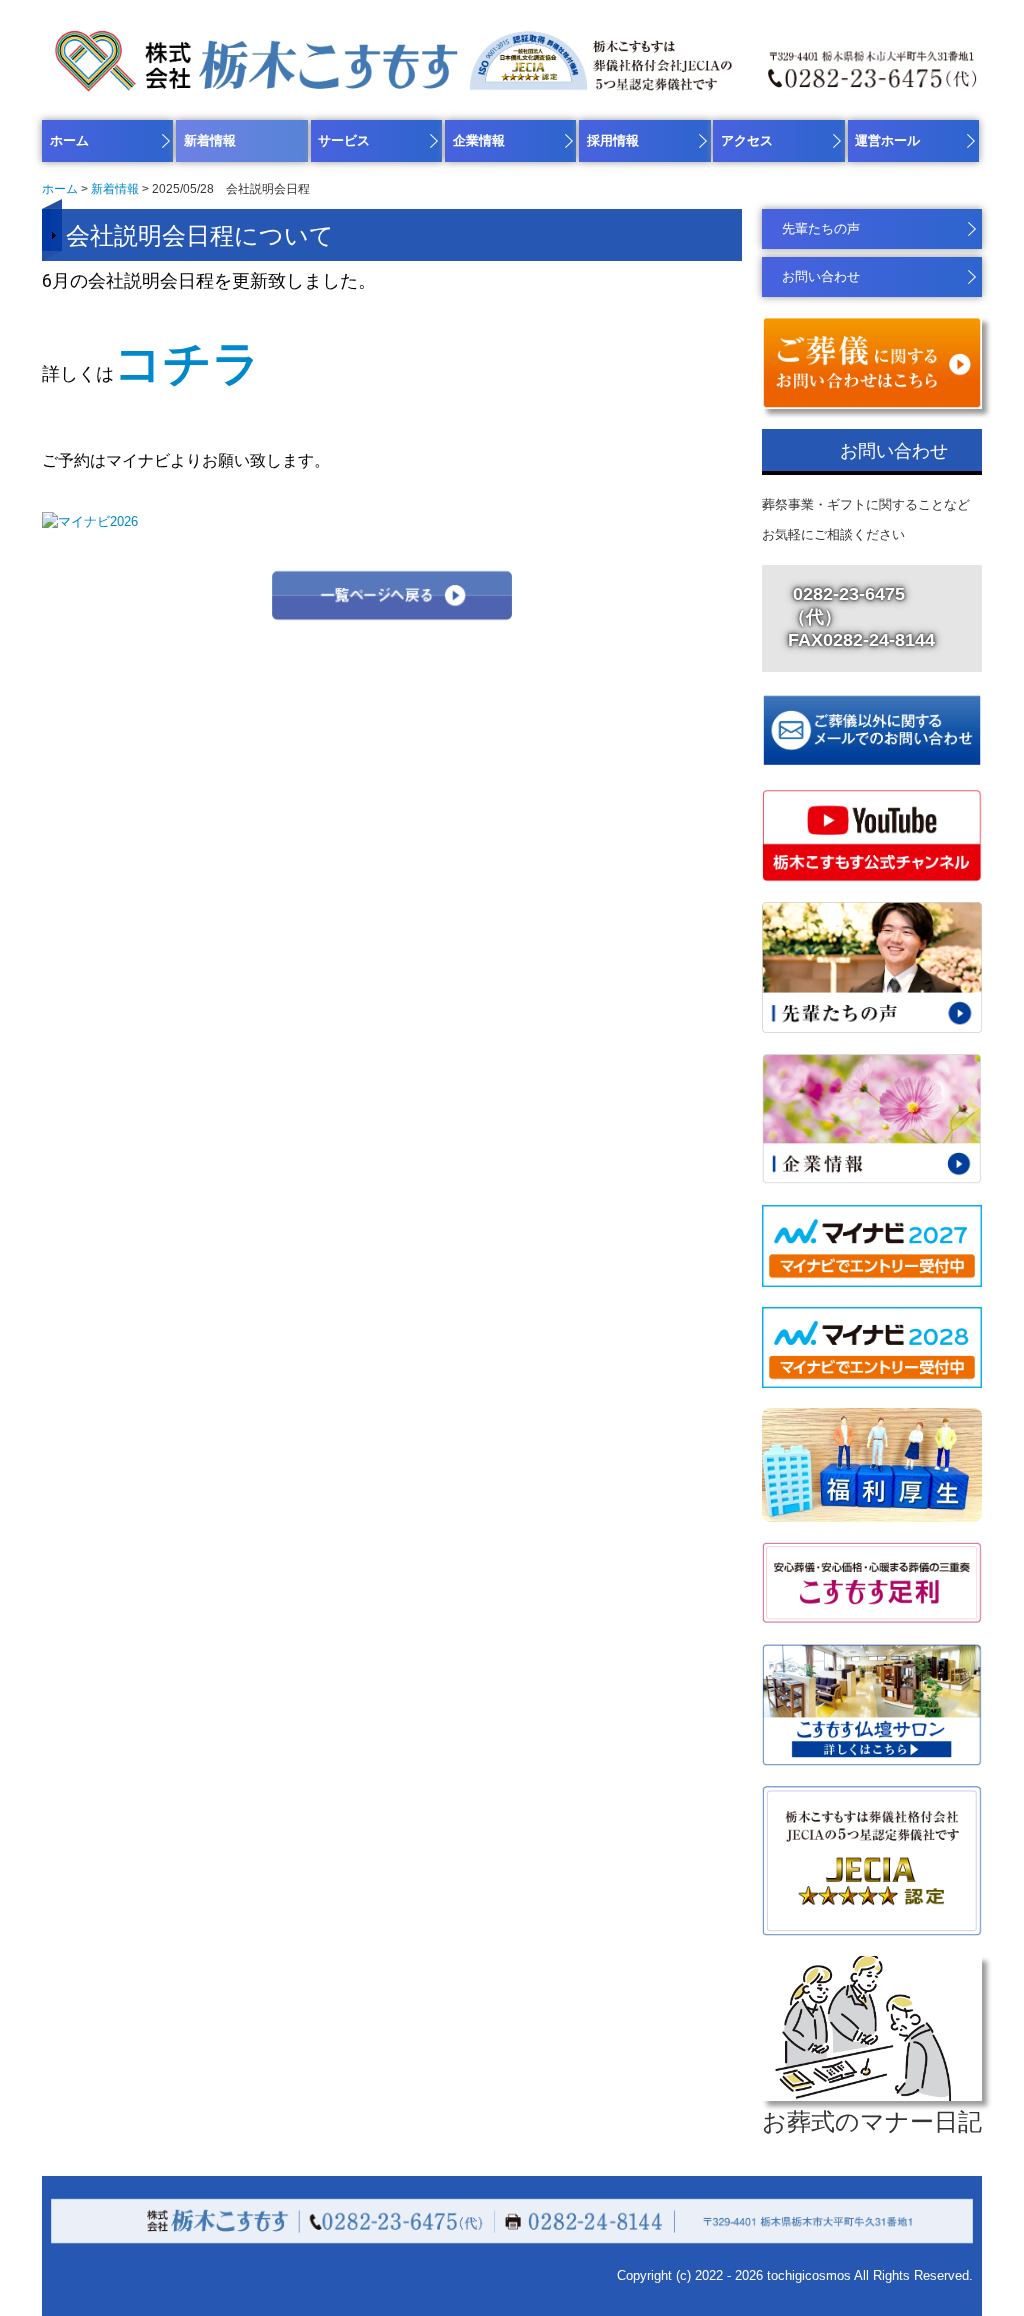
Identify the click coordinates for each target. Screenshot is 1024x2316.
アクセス (747, 140)
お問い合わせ (821, 276)
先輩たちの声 (821, 228)
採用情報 (613, 140)
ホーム (69, 140)
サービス (344, 140)
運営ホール (887, 140)
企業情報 (479, 140)
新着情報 (210, 140)
